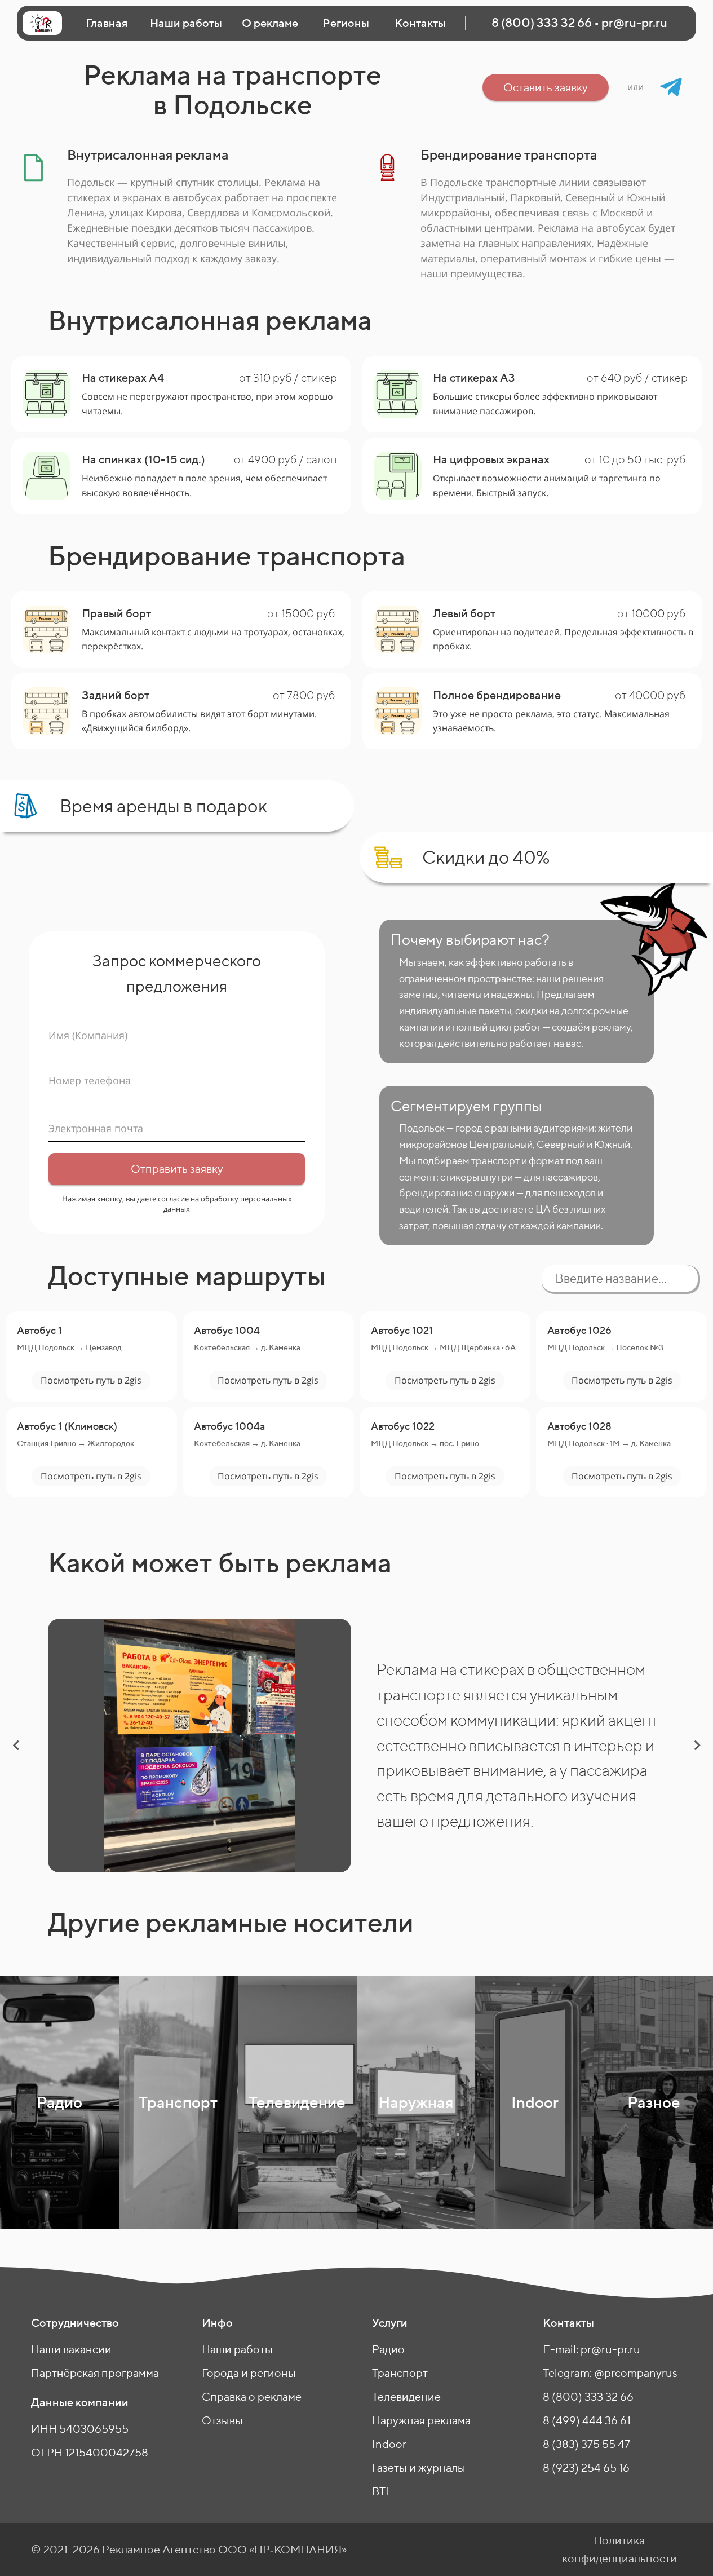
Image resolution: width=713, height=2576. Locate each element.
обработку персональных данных (228, 1204)
